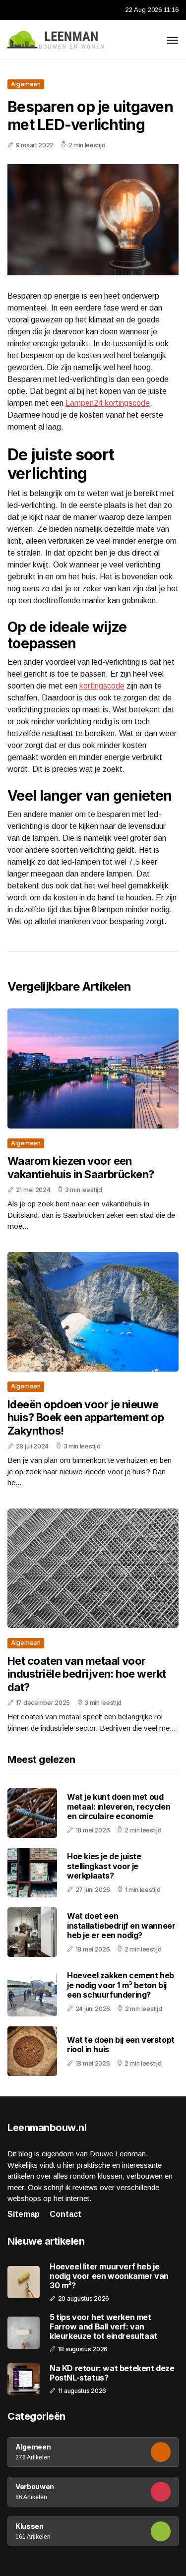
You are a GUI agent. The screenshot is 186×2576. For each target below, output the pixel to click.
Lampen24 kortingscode (108, 403)
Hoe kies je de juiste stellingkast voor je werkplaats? (104, 1866)
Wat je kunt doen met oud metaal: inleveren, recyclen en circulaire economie (119, 1806)
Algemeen (26, 84)
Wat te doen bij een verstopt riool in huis (121, 2044)
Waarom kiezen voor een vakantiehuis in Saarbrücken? (81, 1167)
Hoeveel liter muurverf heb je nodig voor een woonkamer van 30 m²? (109, 2276)
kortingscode (102, 686)
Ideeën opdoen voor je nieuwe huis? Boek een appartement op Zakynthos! (86, 1417)
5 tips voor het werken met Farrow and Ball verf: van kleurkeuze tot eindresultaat (103, 2327)
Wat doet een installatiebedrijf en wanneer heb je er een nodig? (121, 1925)
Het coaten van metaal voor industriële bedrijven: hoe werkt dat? (87, 1674)
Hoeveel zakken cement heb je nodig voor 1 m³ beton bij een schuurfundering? (121, 1985)
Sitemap (24, 2214)
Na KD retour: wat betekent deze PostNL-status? (112, 2373)
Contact (65, 2214)
